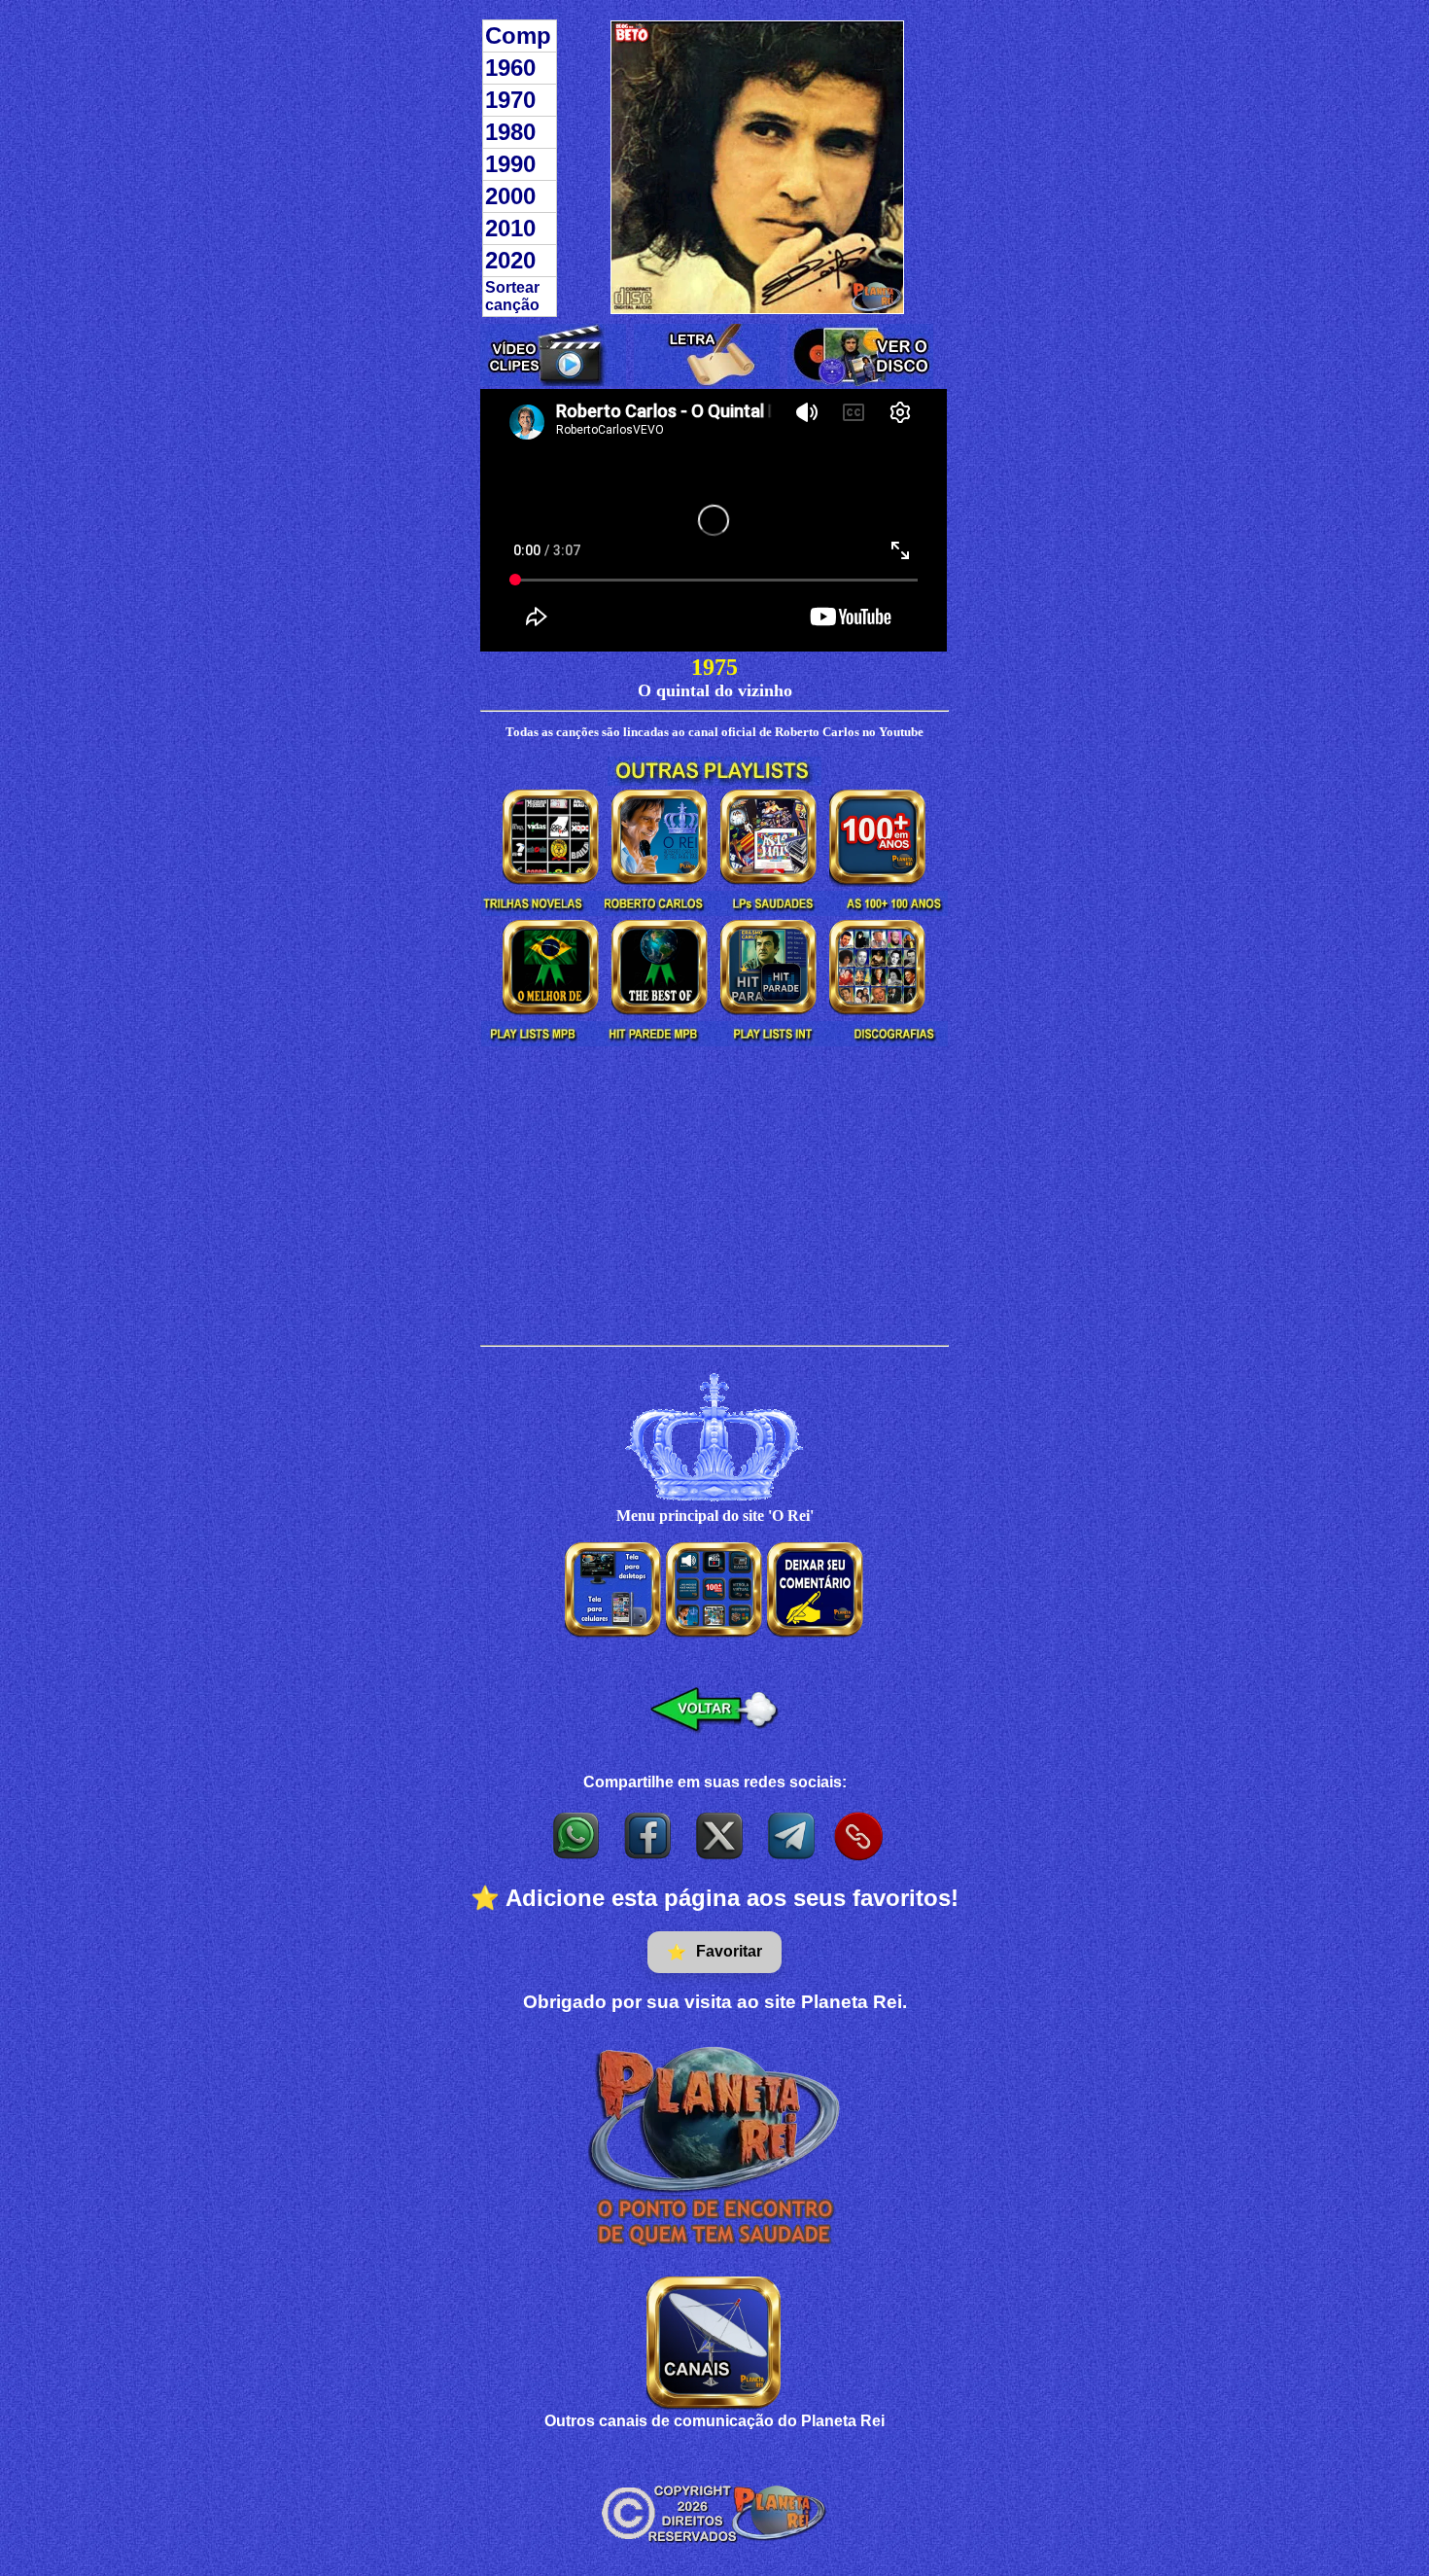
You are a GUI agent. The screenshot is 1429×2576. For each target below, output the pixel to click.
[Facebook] (649, 1835)
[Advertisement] (714, 1199)
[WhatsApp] (577, 1835)
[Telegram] (793, 1835)
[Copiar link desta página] (858, 1836)
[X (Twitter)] (721, 1835)
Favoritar (714, 1952)
